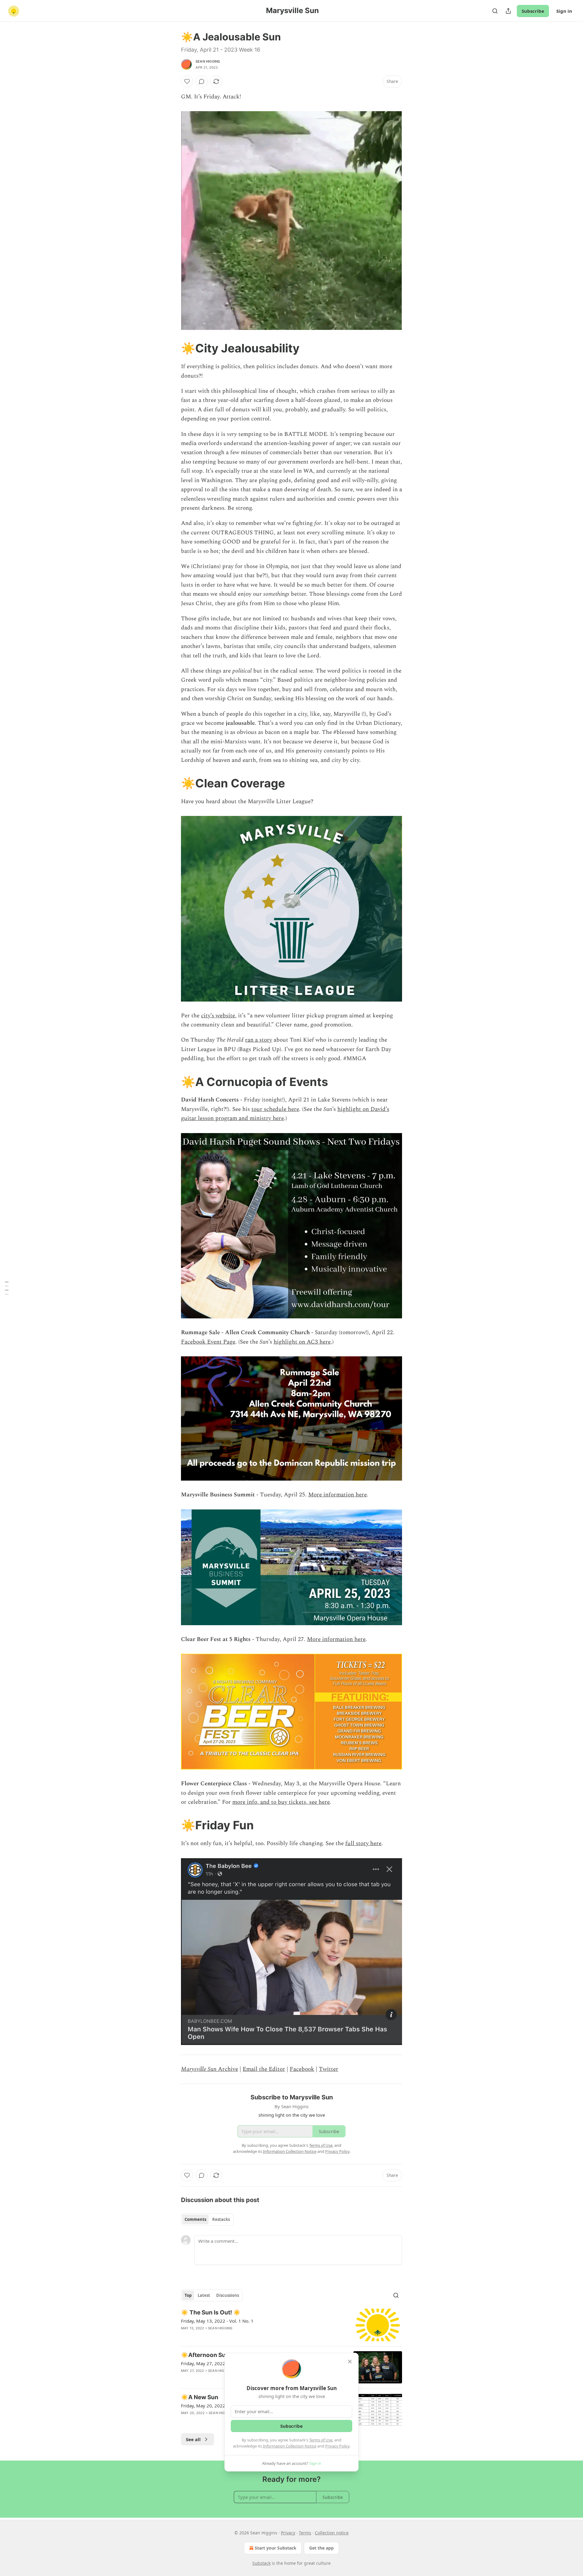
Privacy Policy (337, 2446)
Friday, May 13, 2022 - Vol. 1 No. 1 (217, 2321)
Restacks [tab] (221, 2219)
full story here (363, 1843)
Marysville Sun (199, 2069)
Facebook (302, 2069)
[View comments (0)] (202, 81)
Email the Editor (264, 2069)
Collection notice (332, 2533)
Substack (261, 2563)
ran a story (259, 1040)
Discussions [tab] (228, 2295)
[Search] (495, 11)
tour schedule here (275, 1109)
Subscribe (533, 11)
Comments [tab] (195, 2219)
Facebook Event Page (208, 1342)
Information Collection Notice (290, 2446)
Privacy (288, 2533)
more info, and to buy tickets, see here (281, 1802)
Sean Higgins (208, 61)
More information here (338, 1495)
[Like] (187, 81)
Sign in (564, 11)
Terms (305, 2533)
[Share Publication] (508, 11)
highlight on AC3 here (302, 1342)
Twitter (329, 2069)
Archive (227, 2069)
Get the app (321, 2548)
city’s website (218, 1016)
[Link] (172, 348)
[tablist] (207, 2219)
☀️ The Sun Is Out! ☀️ (211, 2312)
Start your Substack (276, 2548)
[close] (350, 2362)
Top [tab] (188, 2295)
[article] (291, 2325)
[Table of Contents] (7, 1288)
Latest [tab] (204, 2295)
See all (193, 2439)
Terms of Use (321, 2440)
